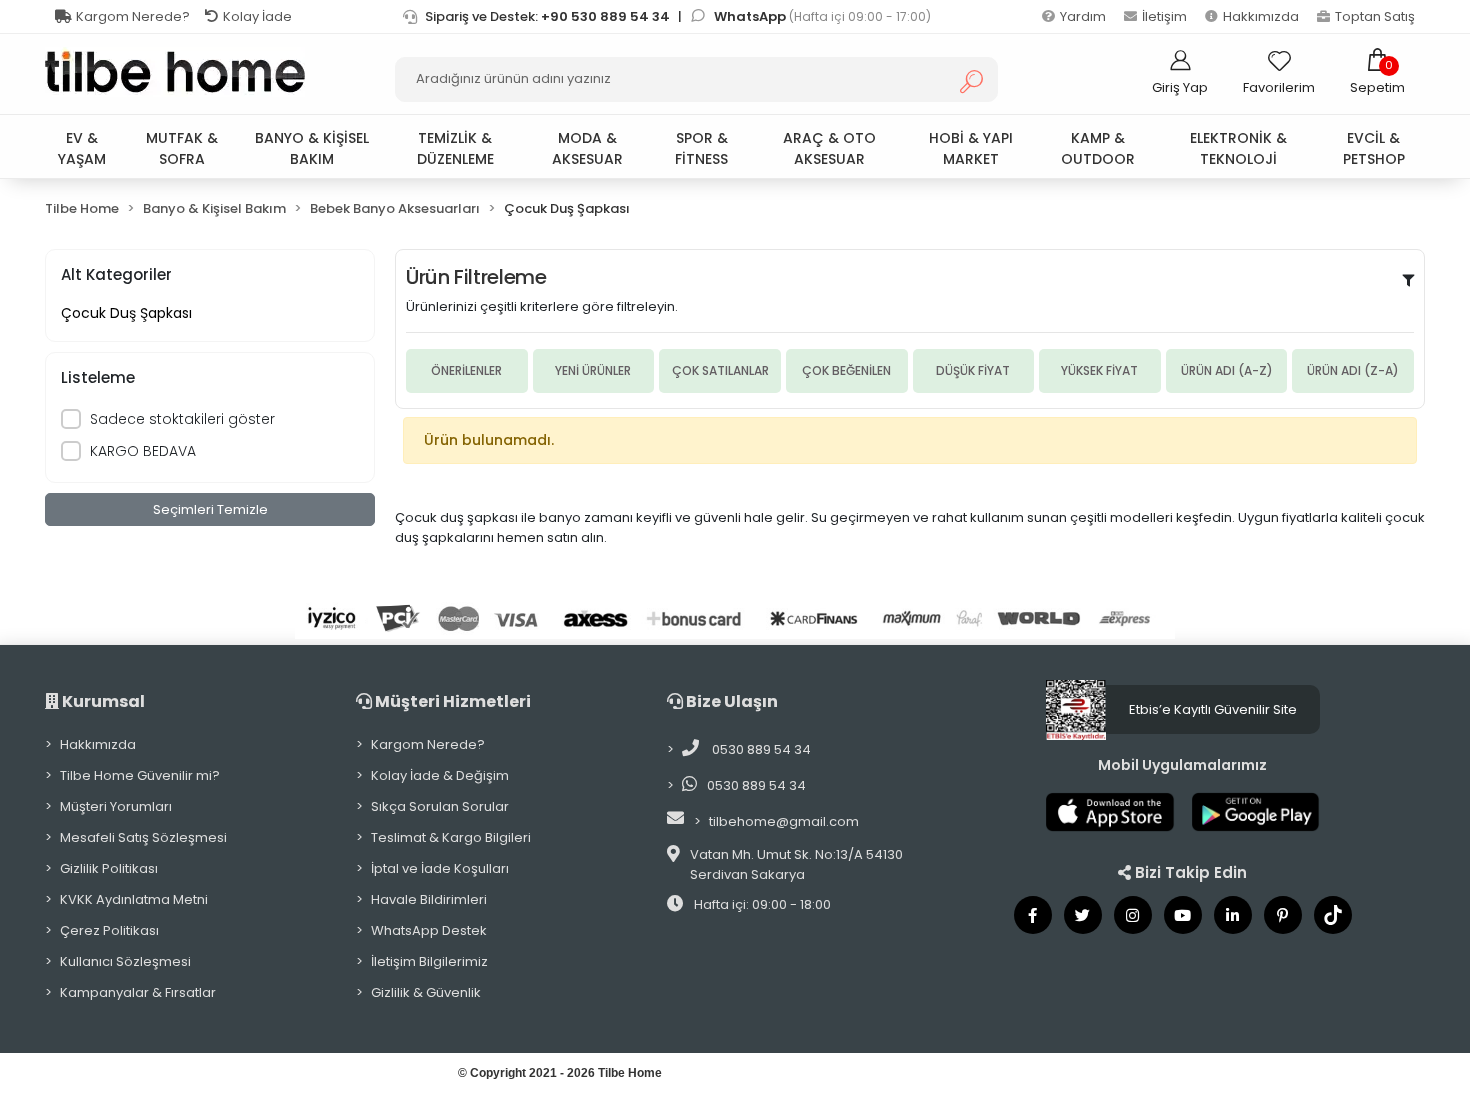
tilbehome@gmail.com (784, 821)
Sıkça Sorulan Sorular (440, 806)
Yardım (1083, 16)
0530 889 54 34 (760, 749)
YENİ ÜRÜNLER (593, 370)
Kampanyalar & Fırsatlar (138, 992)
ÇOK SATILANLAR (720, 370)
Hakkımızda (1261, 16)
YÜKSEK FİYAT (1099, 370)
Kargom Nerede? (133, 16)
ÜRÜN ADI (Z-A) (1353, 370)
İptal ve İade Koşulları (440, 868)
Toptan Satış (1375, 16)
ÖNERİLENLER (466, 370)
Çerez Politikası (109, 930)
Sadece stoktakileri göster (182, 419)
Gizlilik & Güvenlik (426, 992)
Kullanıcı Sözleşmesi (125, 961)
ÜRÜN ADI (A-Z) (1227, 370)
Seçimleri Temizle (210, 509)
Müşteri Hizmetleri (451, 701)
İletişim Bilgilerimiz (429, 961)
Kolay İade (257, 16)
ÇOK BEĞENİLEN (846, 370)
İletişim (1164, 16)
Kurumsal (102, 701)
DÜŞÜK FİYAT (973, 370)
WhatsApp (751, 16)
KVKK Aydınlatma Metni (134, 899)
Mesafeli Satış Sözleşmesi (143, 837)
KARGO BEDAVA (143, 451)
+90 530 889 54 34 (605, 16)
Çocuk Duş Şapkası (126, 313)
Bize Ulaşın (730, 701)
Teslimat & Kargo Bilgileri (451, 837)
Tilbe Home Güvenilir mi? (140, 775)
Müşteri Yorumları (116, 806)
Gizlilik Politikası (109, 868)
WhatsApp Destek (429, 930)
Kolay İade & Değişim (440, 775)
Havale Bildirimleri (429, 899)
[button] (1377, 72)
